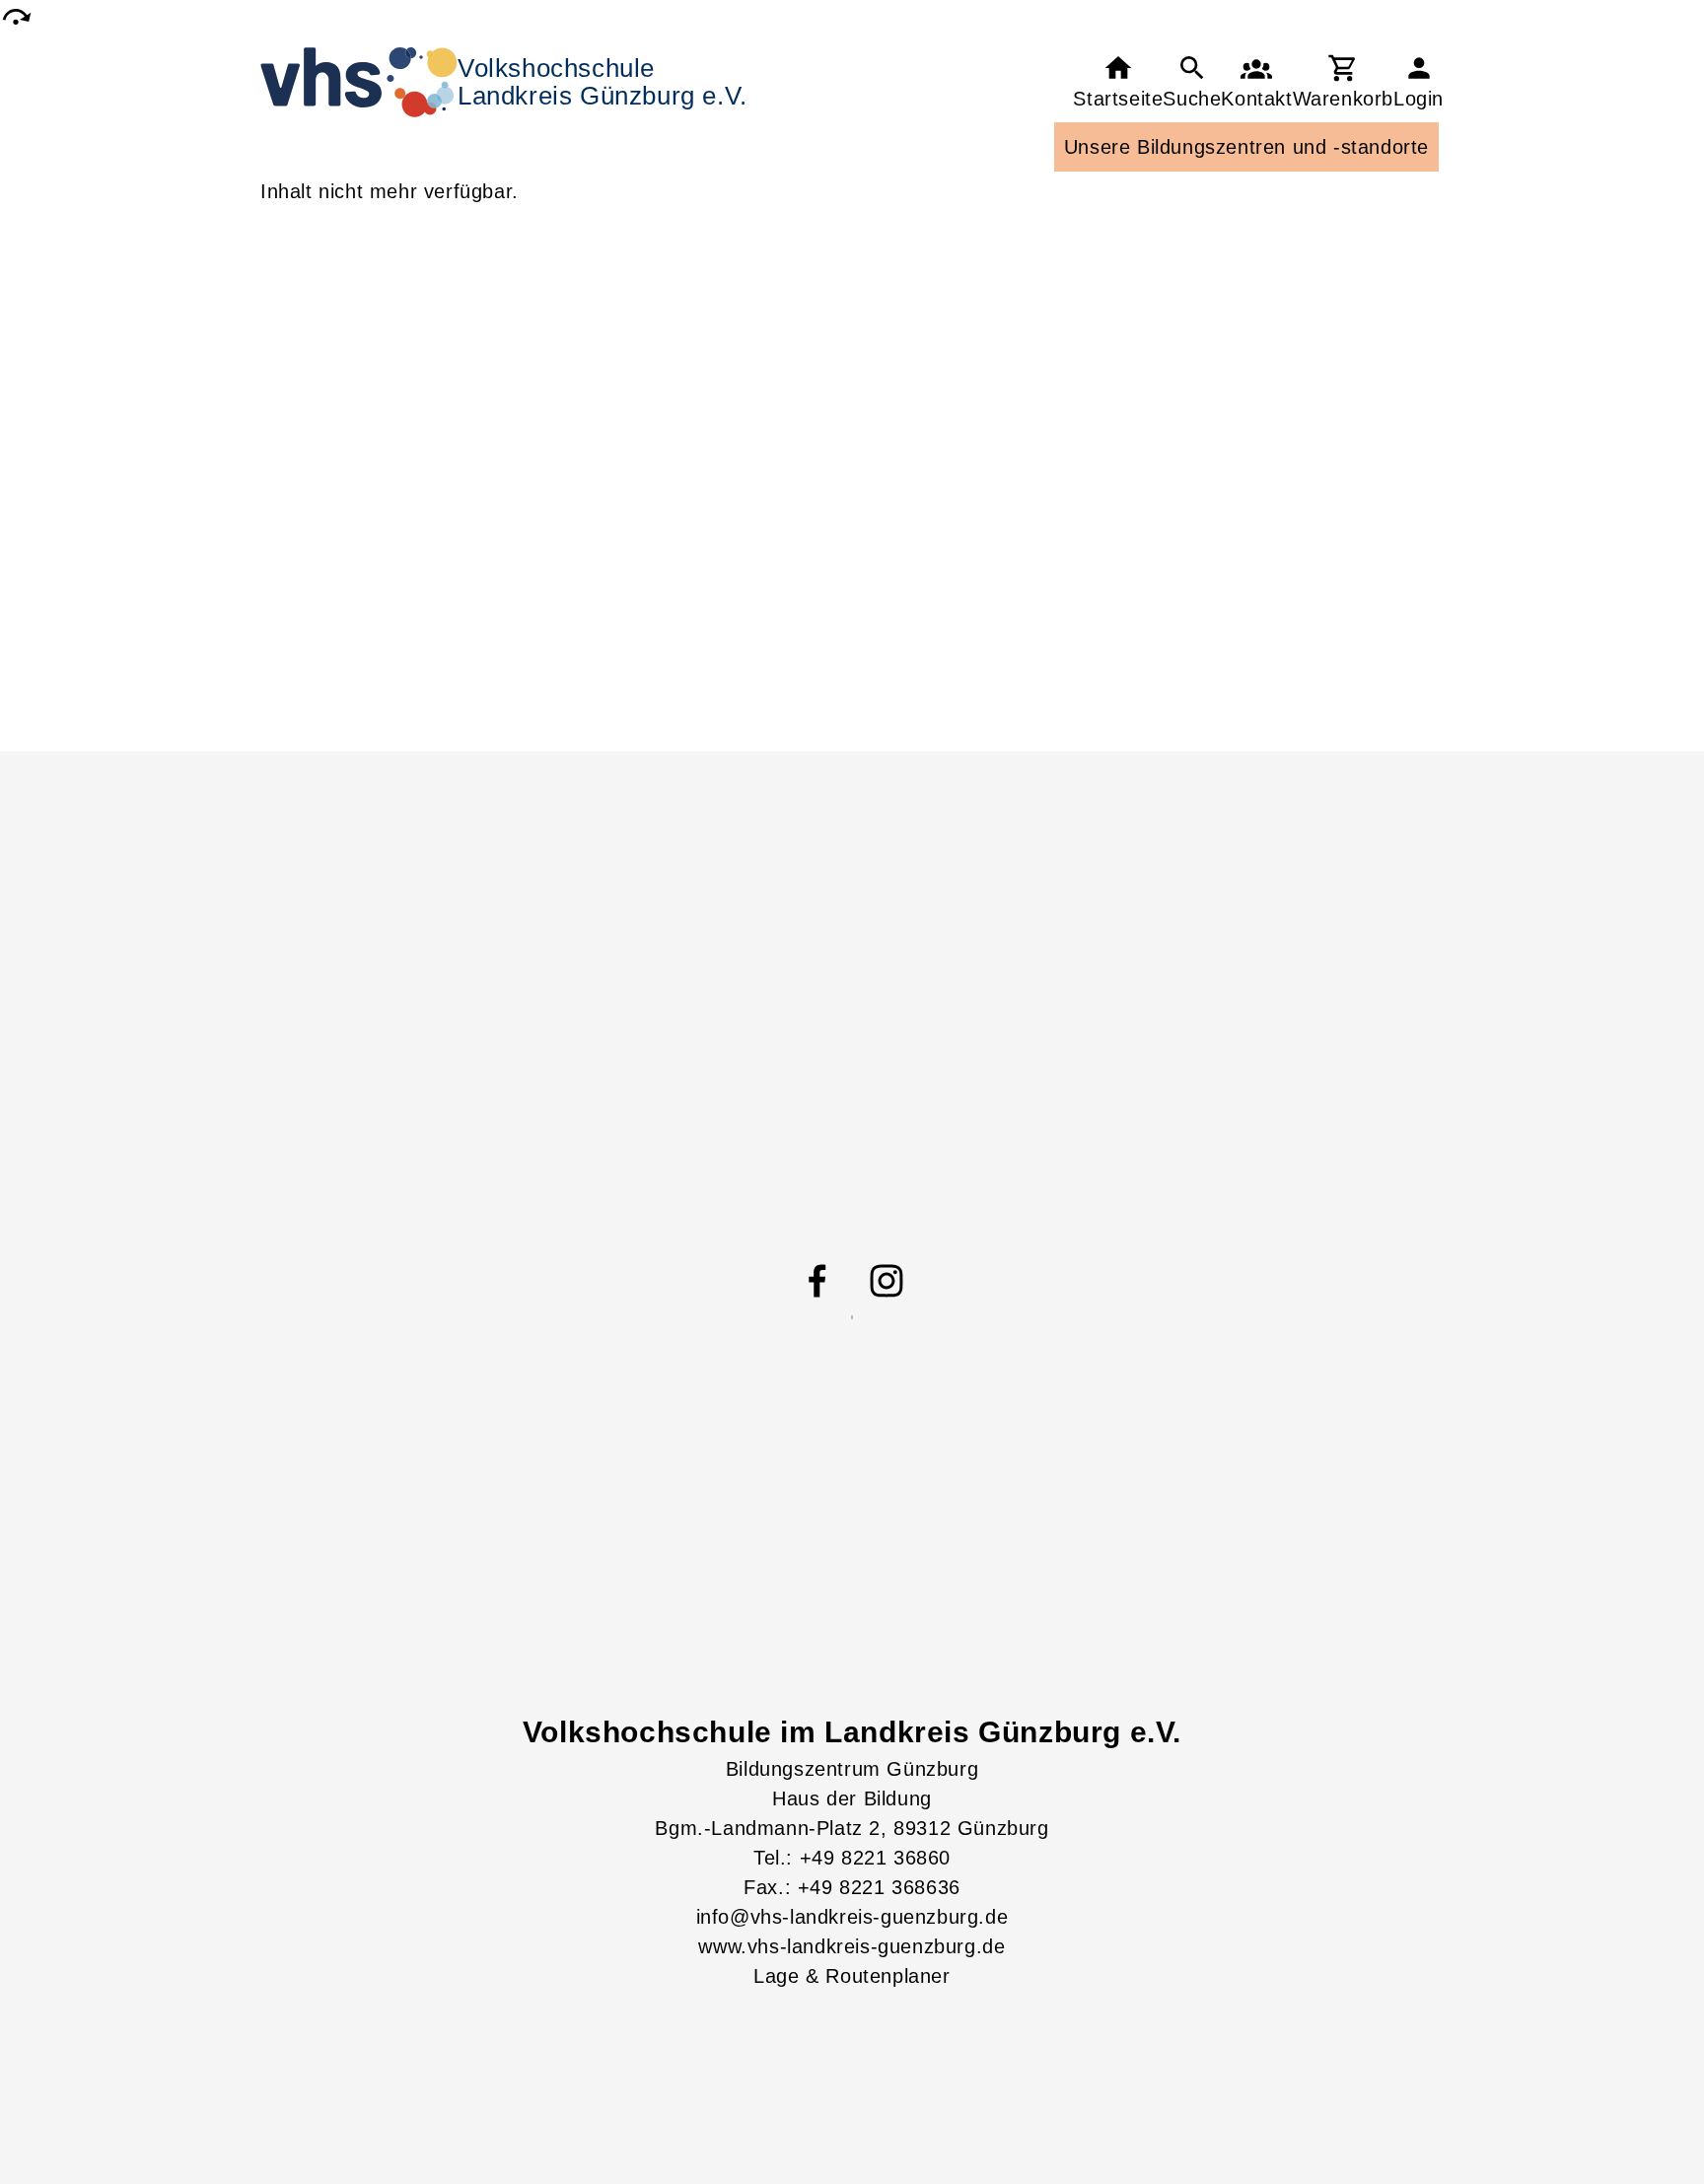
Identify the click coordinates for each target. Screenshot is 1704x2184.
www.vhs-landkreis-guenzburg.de (852, 1946)
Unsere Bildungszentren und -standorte (1246, 147)
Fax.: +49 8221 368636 (852, 1887)
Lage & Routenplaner (852, 1976)
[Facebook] (817, 1281)
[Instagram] (887, 1281)
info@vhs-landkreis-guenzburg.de (852, 1917)
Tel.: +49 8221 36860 (852, 1858)
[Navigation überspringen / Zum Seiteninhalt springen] (16, 16)
